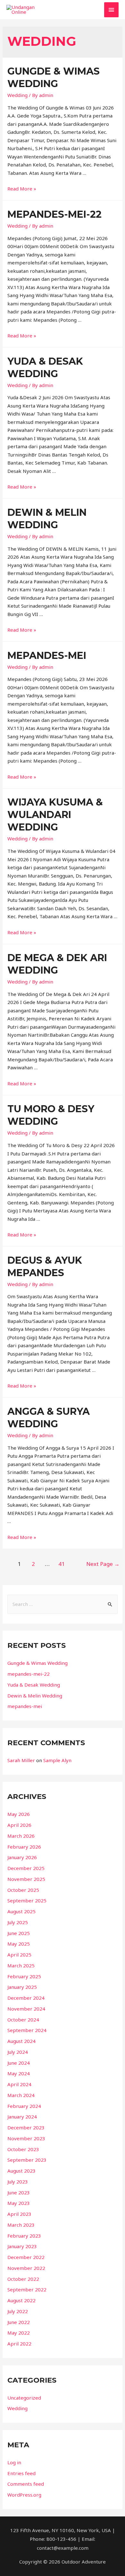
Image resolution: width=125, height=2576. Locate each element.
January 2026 (22, 1857)
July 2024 (18, 2052)
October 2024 (23, 2020)
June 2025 (19, 1933)
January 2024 (22, 2117)
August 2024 (21, 2041)
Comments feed (26, 2484)
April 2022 (19, 2344)
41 (62, 1564)
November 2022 (26, 2268)
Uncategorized (24, 2398)
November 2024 (26, 2009)
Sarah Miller (21, 1760)
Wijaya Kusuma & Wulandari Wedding (55, 815)
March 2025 (21, 1965)
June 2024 (19, 2063)
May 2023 (19, 2203)
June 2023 (19, 2192)
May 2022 (19, 2333)
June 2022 (19, 2322)
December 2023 (26, 2127)
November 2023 (26, 2138)
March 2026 (21, 1836)
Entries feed (21, 2473)
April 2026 (19, 1825)
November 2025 (26, 1879)
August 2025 (21, 1911)
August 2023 (21, 2171)
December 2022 (26, 2257)
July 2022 (18, 2311)
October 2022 (23, 2279)
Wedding (17, 95)
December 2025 (26, 1868)
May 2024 (19, 2073)
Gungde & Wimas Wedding (37, 1663)
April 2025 (19, 1955)
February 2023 (24, 2236)
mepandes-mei (47, 656)
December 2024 (26, 1998)
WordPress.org (24, 2495)
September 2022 (27, 2289)
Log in (14, 2462)
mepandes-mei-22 (54, 214)
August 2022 (21, 2300)
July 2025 (18, 1922)
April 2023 (19, 2214)
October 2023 (23, 2149)
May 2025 (19, 1944)
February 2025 (24, 1976)
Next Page (103, 1564)
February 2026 (24, 1847)
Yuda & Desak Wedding (34, 1685)
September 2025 (27, 1900)
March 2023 (21, 2225)
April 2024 (19, 2084)
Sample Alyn (57, 1760)
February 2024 (24, 2106)
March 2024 (21, 2095)
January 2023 (22, 2246)
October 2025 (23, 1890)
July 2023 (18, 2182)
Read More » (22, 189)
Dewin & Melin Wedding (35, 1696)
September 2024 (27, 2030)
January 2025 (22, 1987)
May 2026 (19, 1814)
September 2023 (27, 2160)
